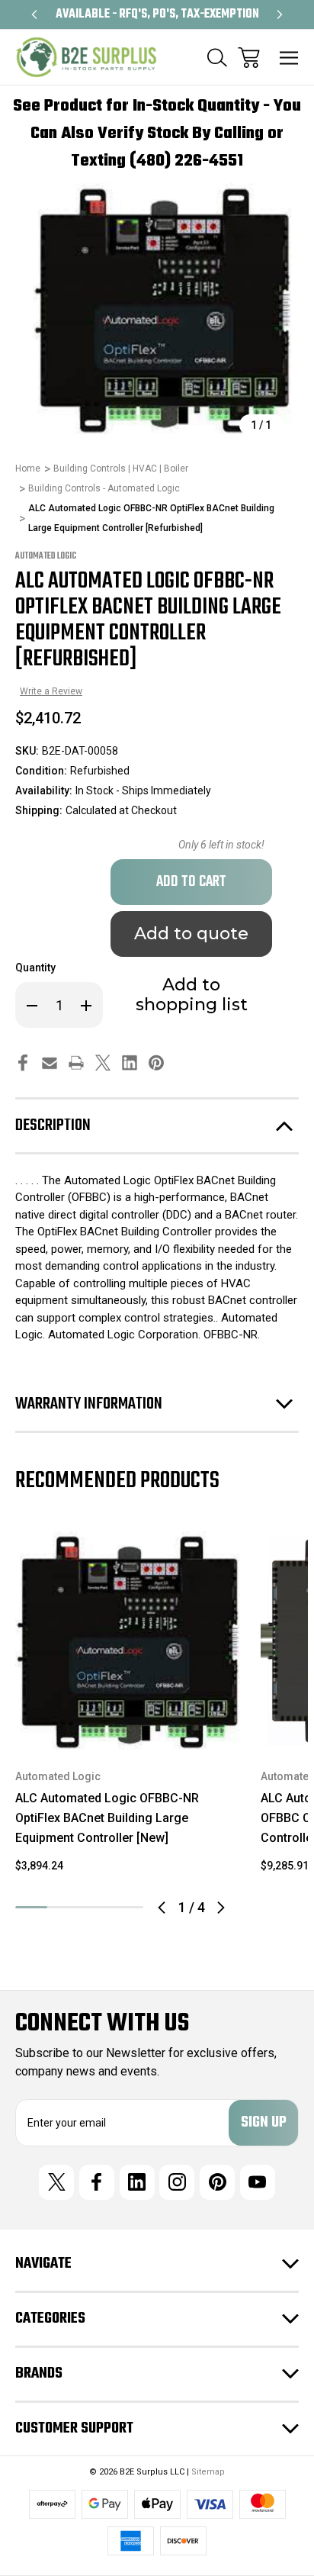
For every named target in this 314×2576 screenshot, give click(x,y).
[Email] (50, 1063)
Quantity (35, 968)
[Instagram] (177, 2182)
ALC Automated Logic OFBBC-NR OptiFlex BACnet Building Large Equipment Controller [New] (107, 1818)
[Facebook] (23, 1063)
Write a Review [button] (51, 691)
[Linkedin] (130, 1063)
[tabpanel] (129, 1706)
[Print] (76, 1063)
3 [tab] (95, 1907)
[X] (103, 1063)
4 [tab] (127, 1907)
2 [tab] (63, 1907)
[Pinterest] (156, 1063)
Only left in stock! (221, 845)
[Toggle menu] (289, 58)
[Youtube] (258, 2182)
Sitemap (208, 2472)
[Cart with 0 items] (249, 58)
